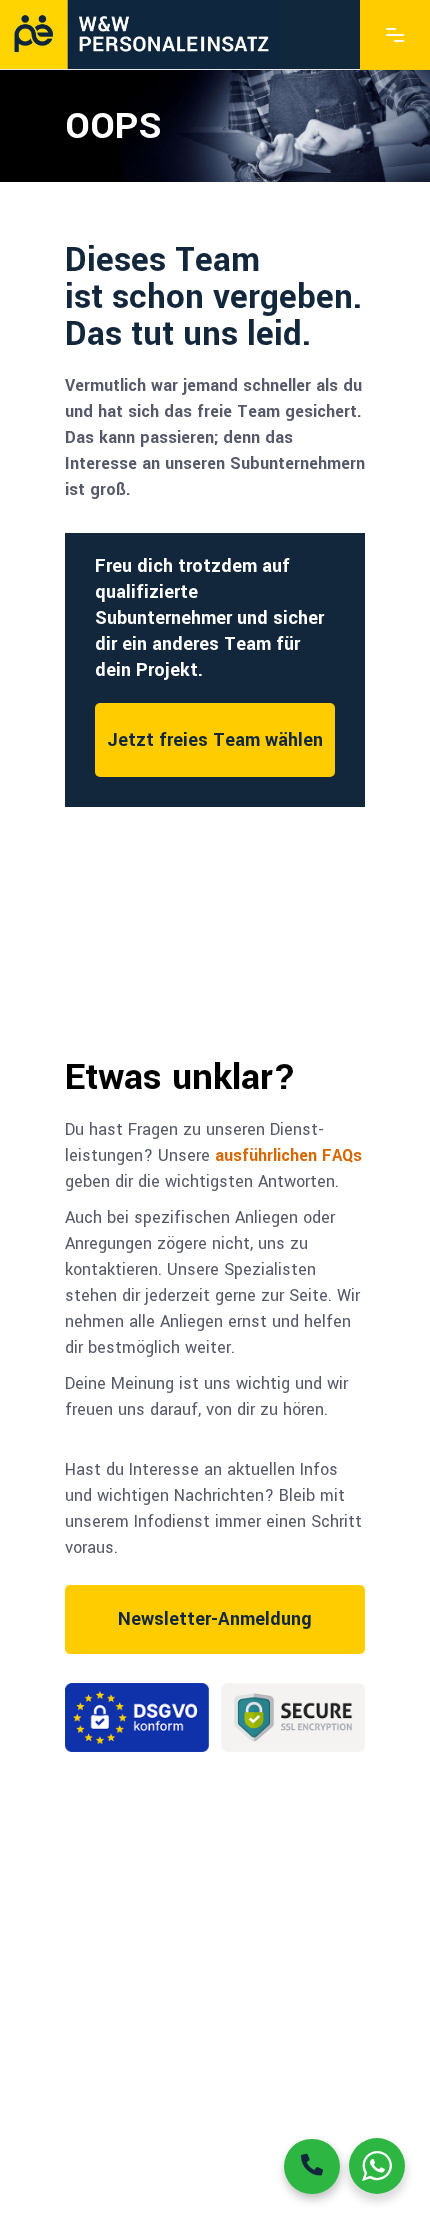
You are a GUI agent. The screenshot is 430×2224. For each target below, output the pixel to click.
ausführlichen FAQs (288, 1155)
